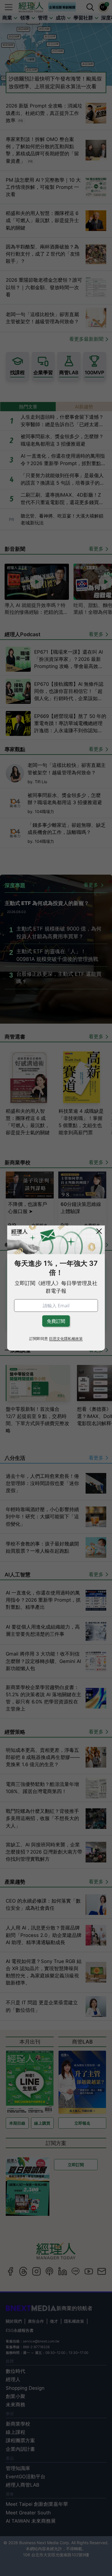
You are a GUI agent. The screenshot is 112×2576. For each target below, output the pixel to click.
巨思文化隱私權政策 (66, 1339)
